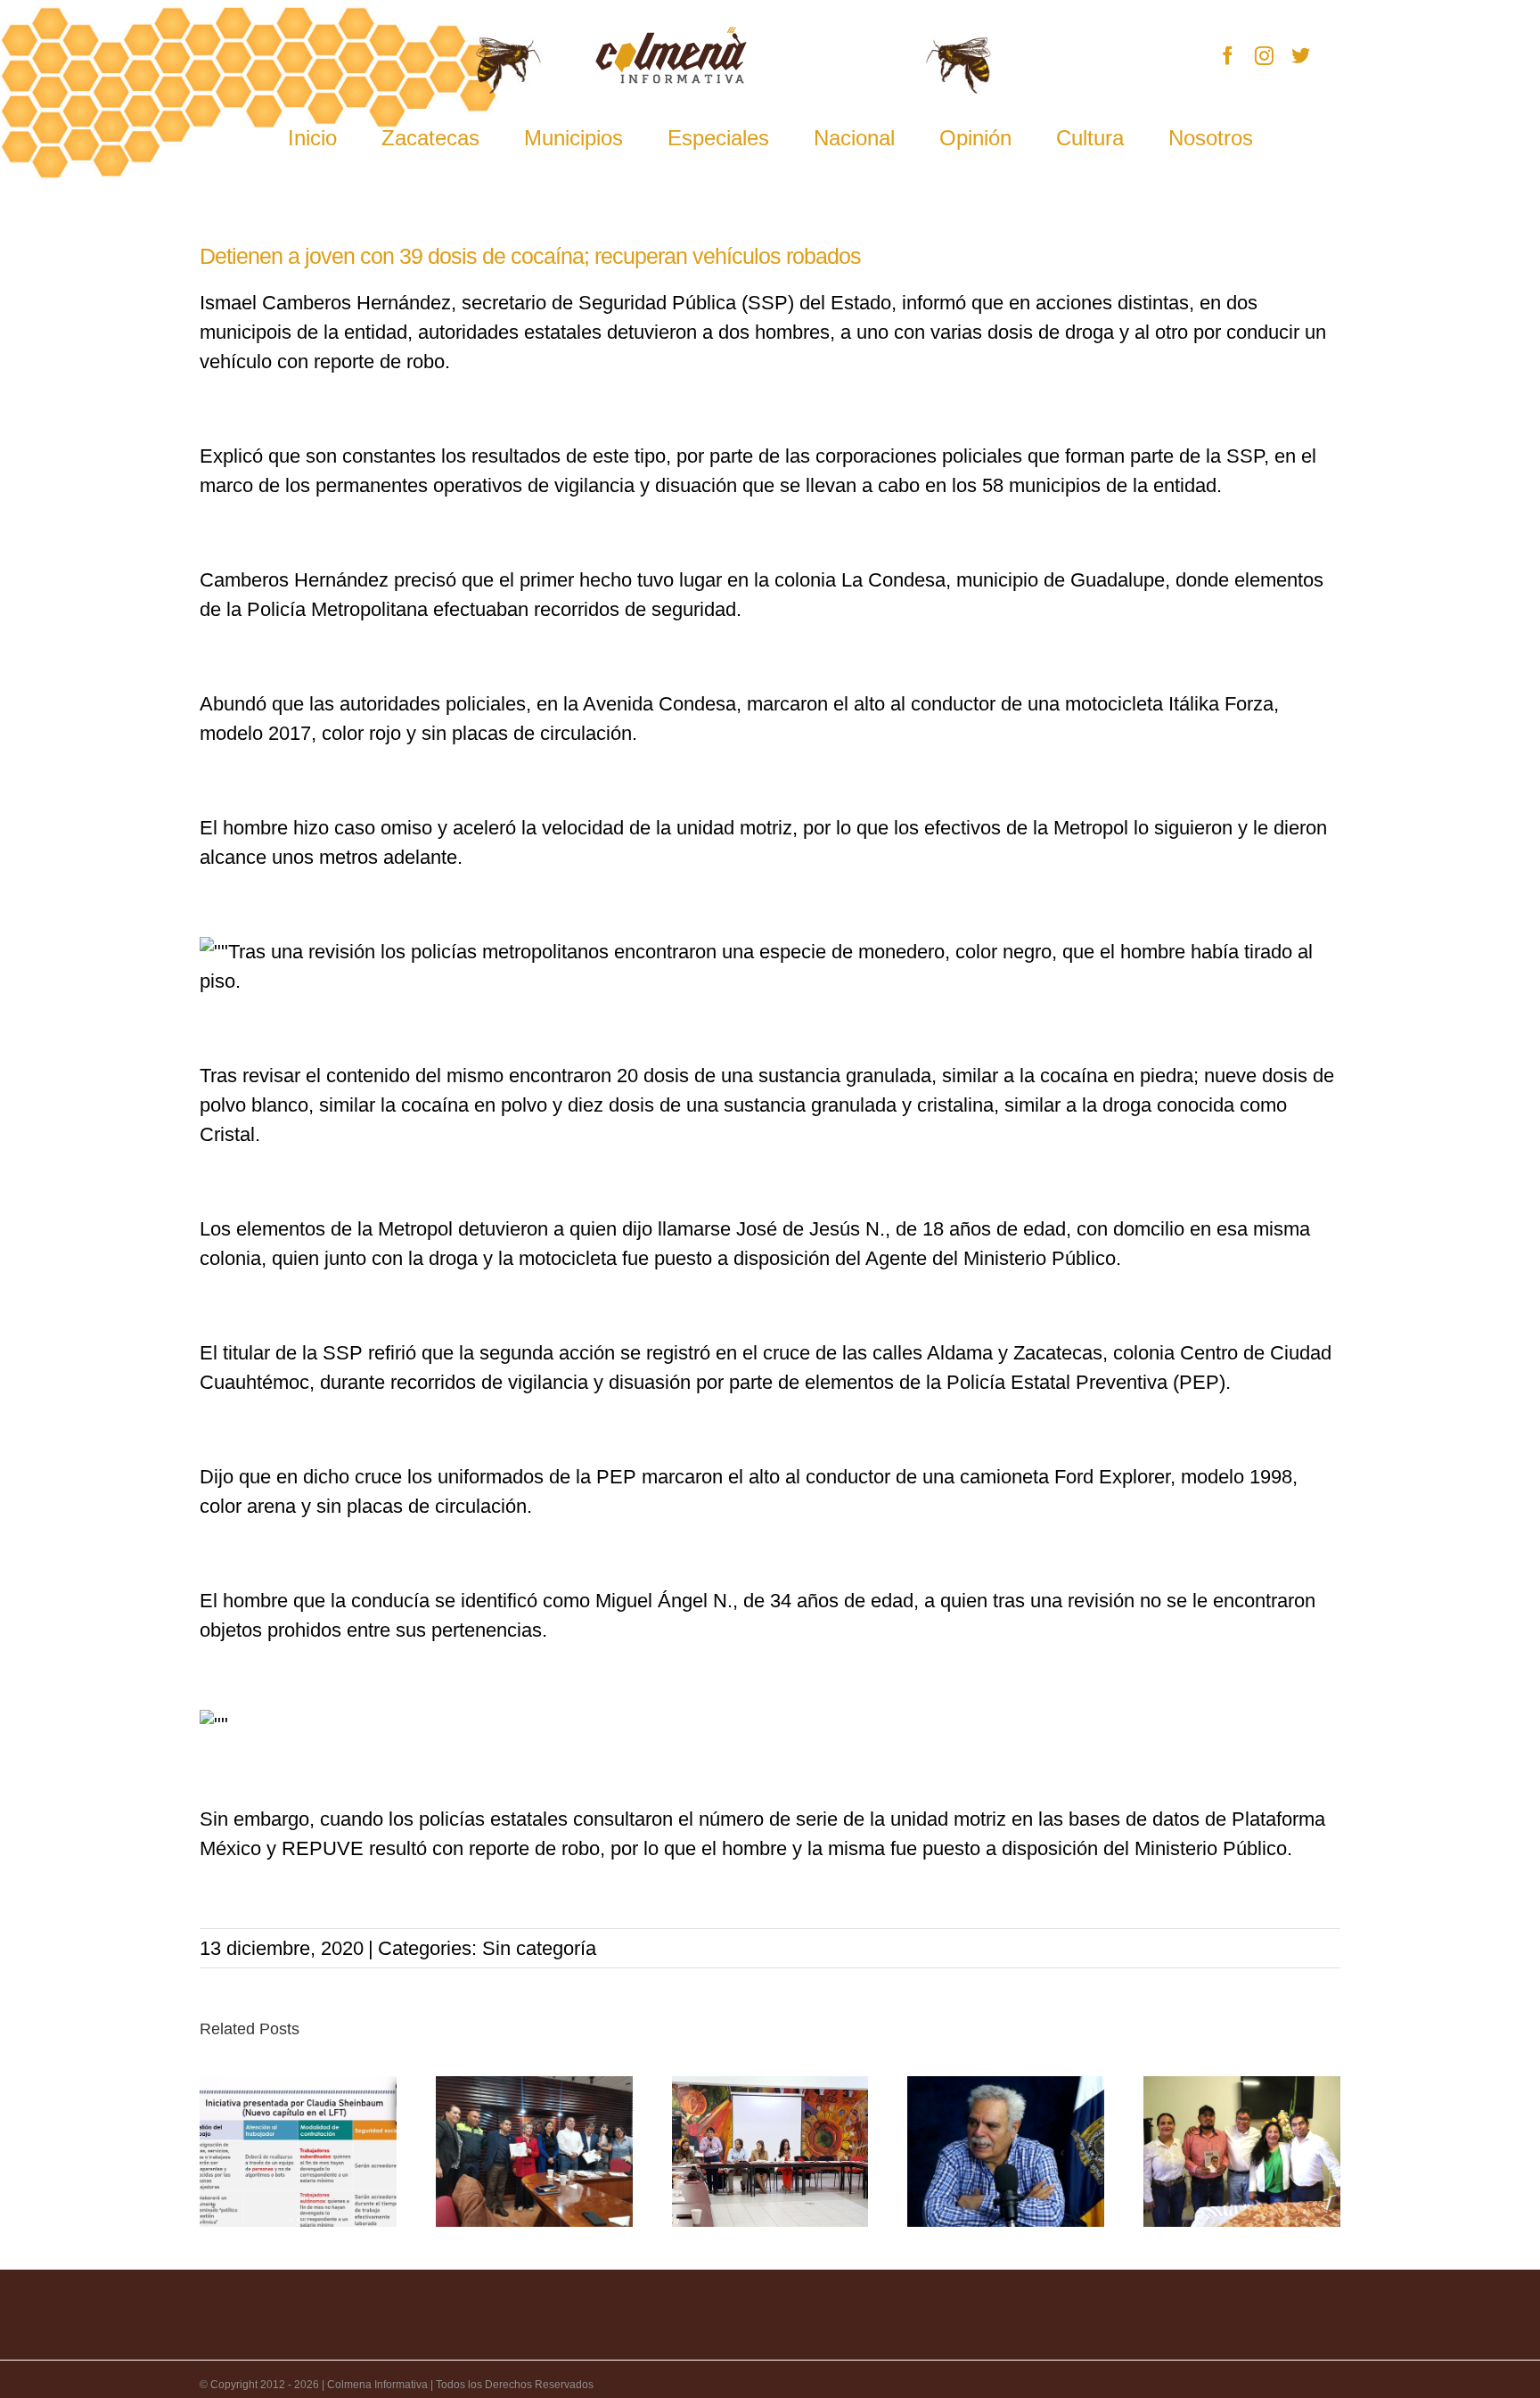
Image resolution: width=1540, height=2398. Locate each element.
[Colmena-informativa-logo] (671, 36)
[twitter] (1301, 56)
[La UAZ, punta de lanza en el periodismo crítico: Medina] (1006, 2152)
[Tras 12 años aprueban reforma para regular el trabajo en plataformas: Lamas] (298, 2152)
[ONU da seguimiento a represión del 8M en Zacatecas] (770, 2152)
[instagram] (1264, 56)
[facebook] (1228, 56)
